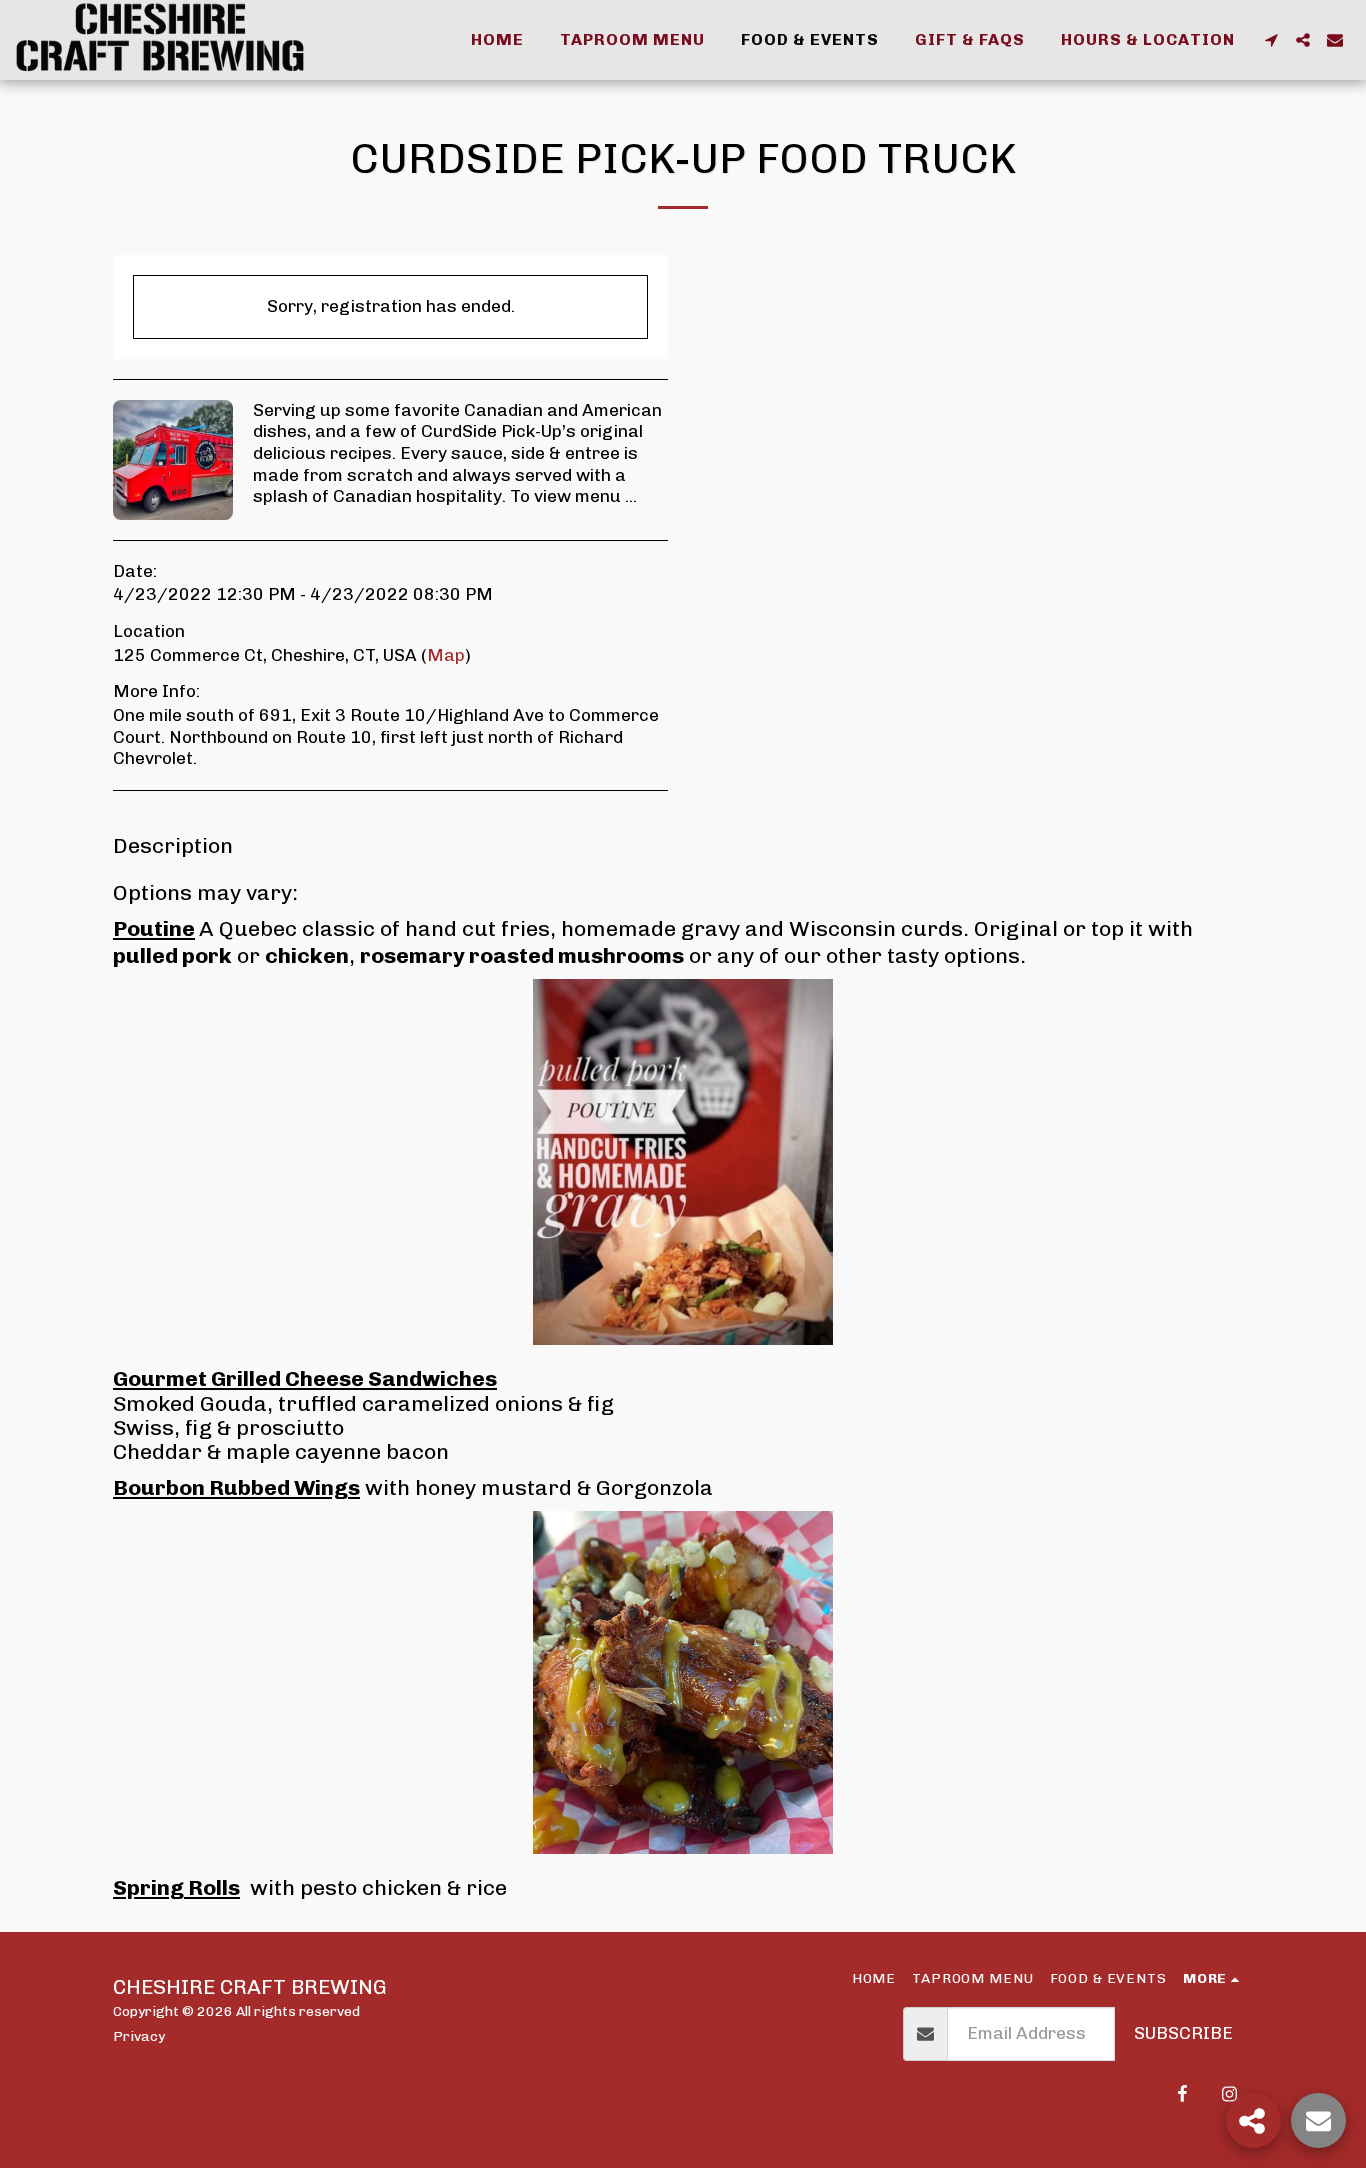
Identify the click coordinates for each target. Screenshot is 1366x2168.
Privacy (139, 2036)
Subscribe (1183, 2033)
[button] (1271, 40)
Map (446, 655)
